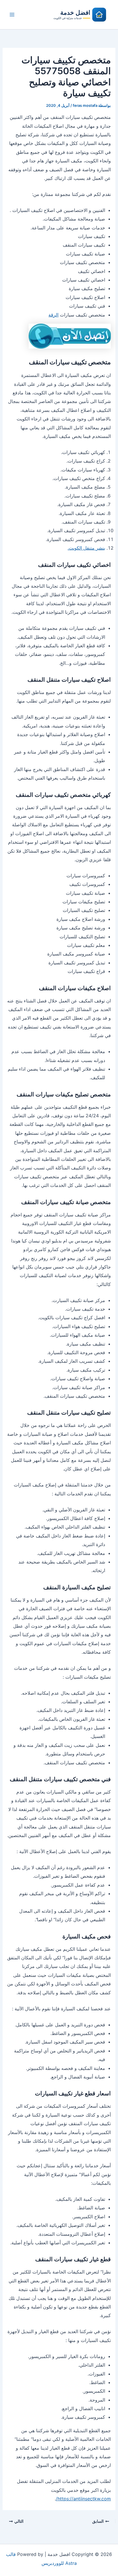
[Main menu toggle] (12, 15)
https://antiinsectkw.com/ (83, 2499)
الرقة (53, 315)
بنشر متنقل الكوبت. (86, 548)
